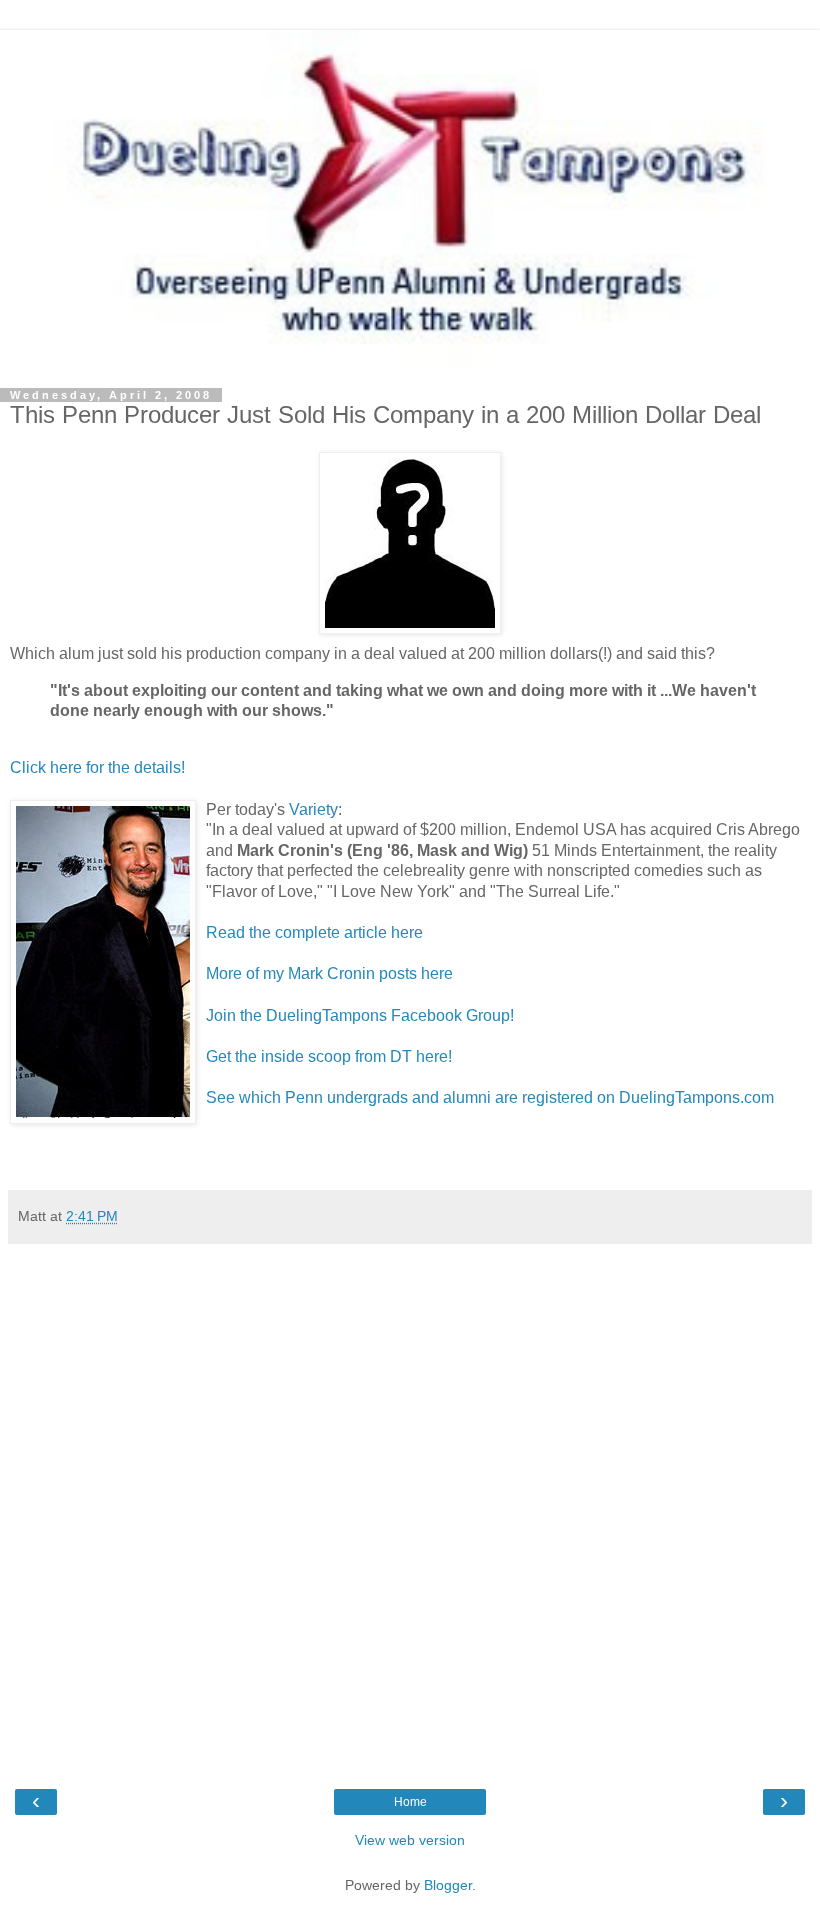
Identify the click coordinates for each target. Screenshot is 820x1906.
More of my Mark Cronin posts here (329, 973)
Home (410, 1802)
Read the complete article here (314, 932)
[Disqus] (410, 1504)
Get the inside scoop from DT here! (329, 1056)
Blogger (448, 1885)
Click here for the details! (97, 767)
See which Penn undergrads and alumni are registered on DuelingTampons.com (490, 1097)
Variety (313, 809)
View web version (410, 1840)
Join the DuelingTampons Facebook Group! (360, 1015)
